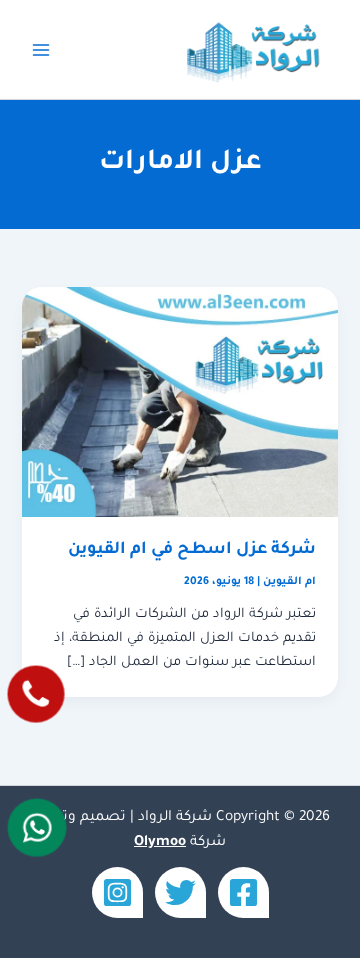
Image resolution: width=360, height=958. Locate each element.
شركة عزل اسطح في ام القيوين (192, 550)
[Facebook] (243, 892)
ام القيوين (289, 582)
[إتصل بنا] (35, 694)
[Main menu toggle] (41, 50)
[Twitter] (180, 892)
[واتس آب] (36, 828)
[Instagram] (117, 892)
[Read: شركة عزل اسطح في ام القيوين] (179, 403)
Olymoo (160, 843)
